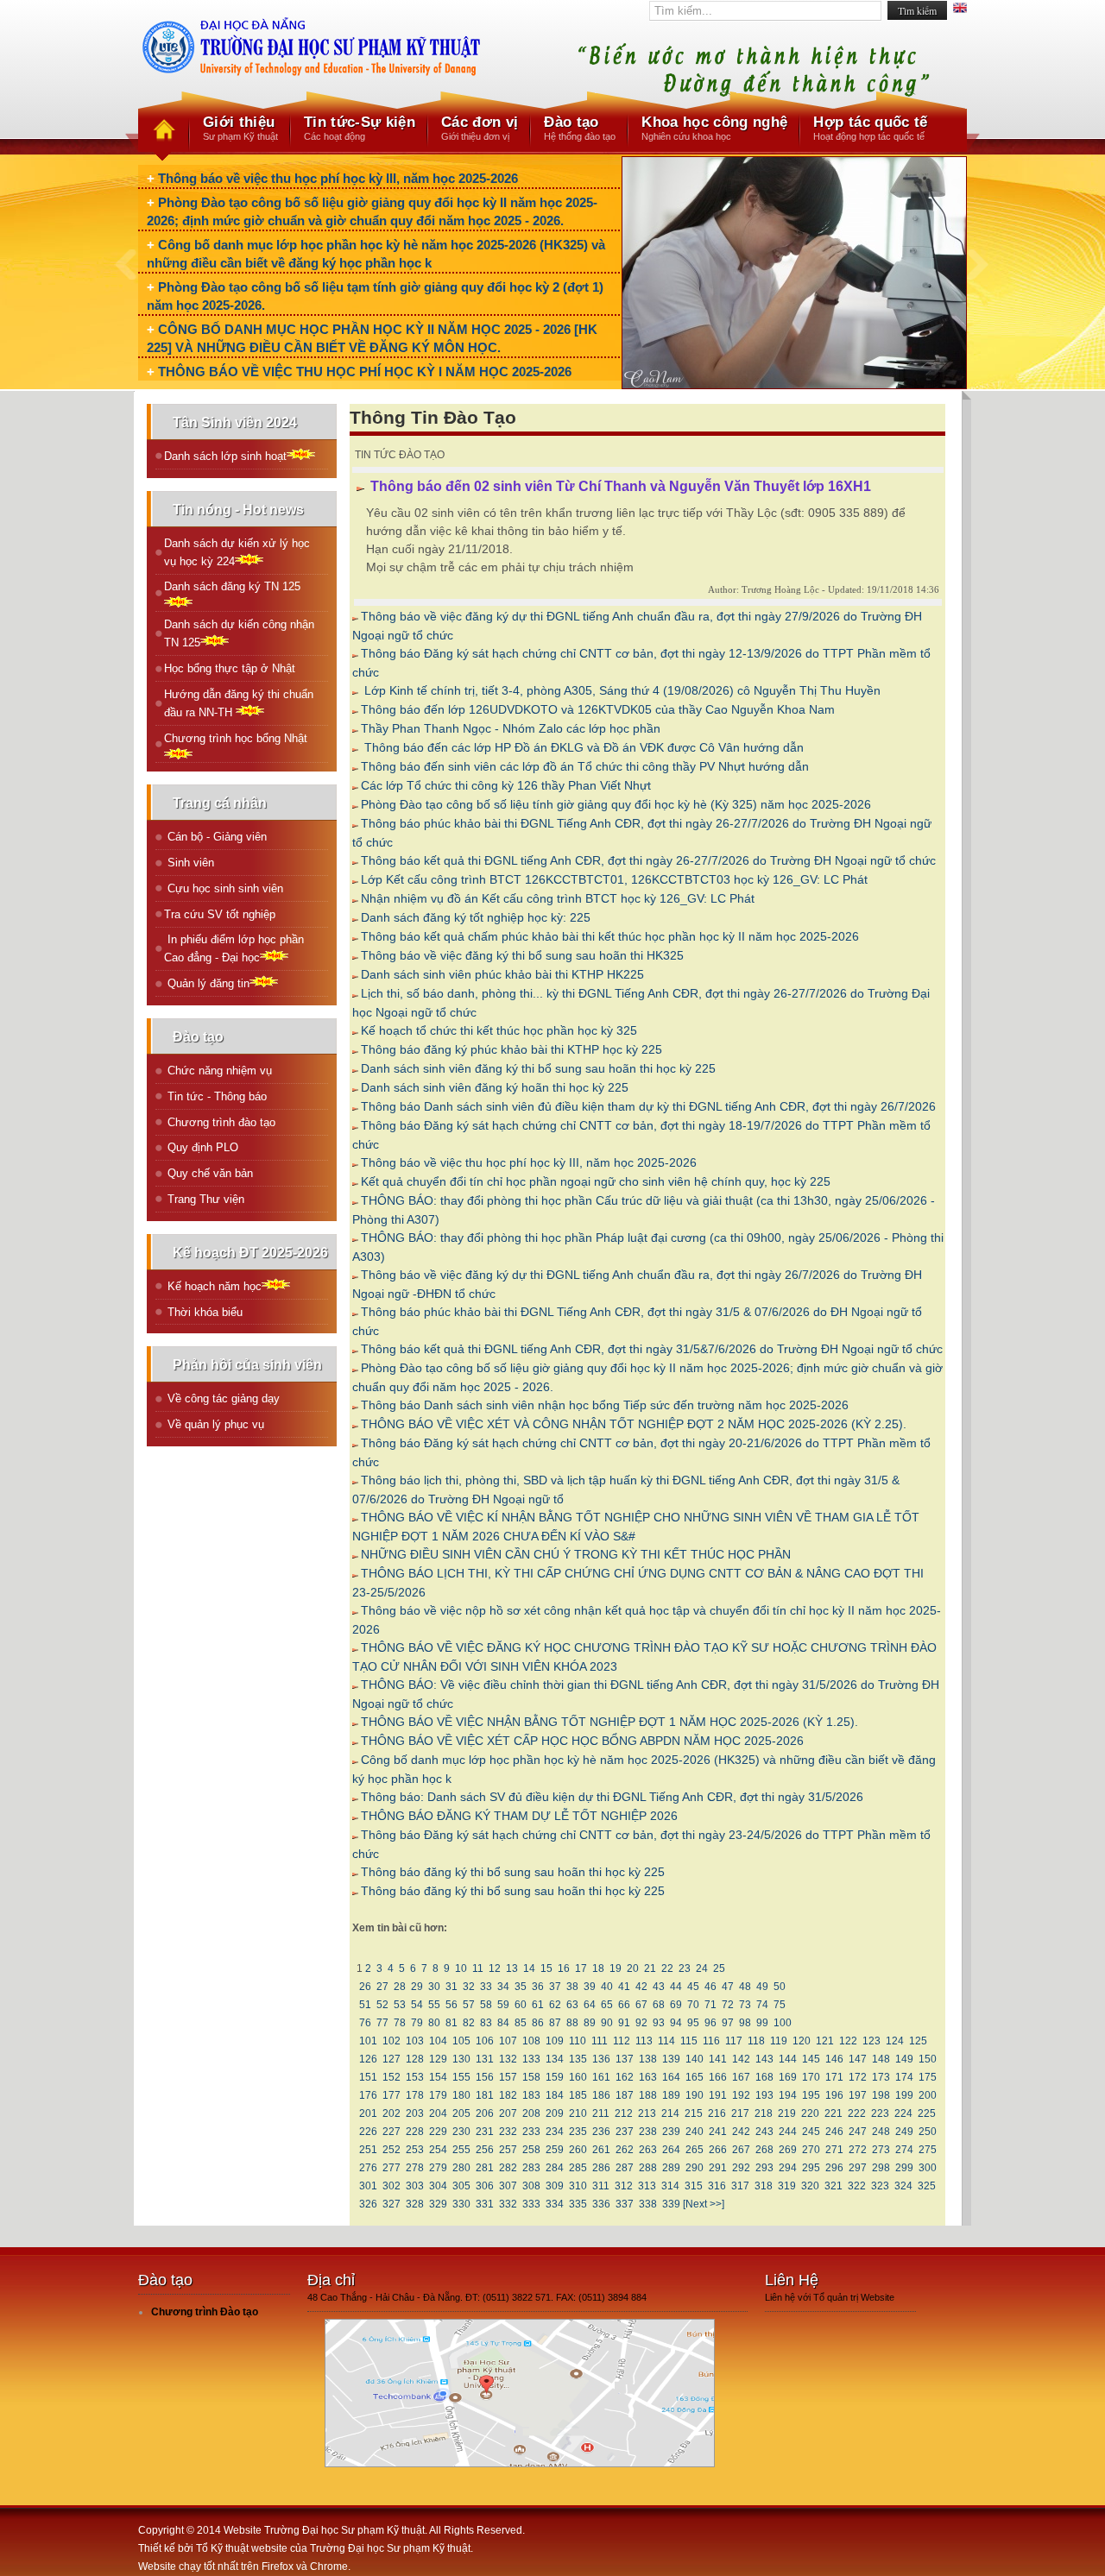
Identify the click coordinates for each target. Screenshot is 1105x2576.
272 (858, 2150)
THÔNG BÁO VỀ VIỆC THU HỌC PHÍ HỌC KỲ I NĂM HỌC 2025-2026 (365, 372)
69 (676, 2005)
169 (788, 2077)
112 (622, 2041)
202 (391, 2113)
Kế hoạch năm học (213, 1286)
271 (834, 2150)
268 (764, 2150)
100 (783, 2023)
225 (927, 2113)
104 (438, 2041)
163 (648, 2077)
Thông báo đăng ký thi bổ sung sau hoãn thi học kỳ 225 (513, 1872)
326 (368, 2204)
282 (508, 2168)
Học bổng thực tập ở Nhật (230, 668)
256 (485, 2150)
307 (508, 2186)
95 (693, 2023)
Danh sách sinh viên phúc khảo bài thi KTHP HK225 (502, 974)
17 (581, 1968)
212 (624, 2113)
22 (667, 1968)
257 (508, 2150)
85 (521, 2023)
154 (438, 2077)
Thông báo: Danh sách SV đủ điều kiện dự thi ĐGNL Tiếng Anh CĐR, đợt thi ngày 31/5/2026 (612, 1797)
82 (469, 2023)
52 (382, 2005)
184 (555, 2095)
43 (659, 1987)
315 (694, 2186)
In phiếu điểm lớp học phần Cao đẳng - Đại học (234, 948)
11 (478, 1968)
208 (531, 2113)
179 (438, 2095)
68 (659, 2005)
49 (762, 1987)
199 (904, 2095)
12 (495, 1968)
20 (633, 1968)
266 (718, 2150)
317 (740, 2186)
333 (531, 2204)
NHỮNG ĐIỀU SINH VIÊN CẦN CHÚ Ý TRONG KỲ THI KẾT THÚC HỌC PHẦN (576, 1554)
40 (607, 1987)
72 (728, 2005)
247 (858, 2132)
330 (461, 2204)
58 (486, 2005)
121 (825, 2041)
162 (625, 2077)
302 (391, 2186)
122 (848, 2041)
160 (578, 2077)
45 (693, 1987)
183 (531, 2095)
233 (531, 2132)
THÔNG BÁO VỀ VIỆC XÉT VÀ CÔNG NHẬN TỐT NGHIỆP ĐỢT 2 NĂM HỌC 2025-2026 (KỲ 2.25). (634, 1424)
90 (607, 2023)
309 (555, 2186)
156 (485, 2077)
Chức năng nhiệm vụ (218, 1071)
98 (745, 2023)
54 (417, 2005)
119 (779, 2041)
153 (415, 2077)
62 (555, 2005)
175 (928, 2077)
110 (578, 2041)
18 (598, 1968)
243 (764, 2132)
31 (451, 1987)
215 (694, 2113)
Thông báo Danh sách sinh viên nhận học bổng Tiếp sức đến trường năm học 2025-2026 (605, 1405)
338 (648, 2204)
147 (858, 2059)
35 (521, 1987)
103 (415, 2041)
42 (641, 1987)
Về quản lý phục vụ (214, 1424)
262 (625, 2150)
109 (555, 2041)
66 (624, 2005)
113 (644, 2041)
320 (810, 2186)
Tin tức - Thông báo (215, 1096)
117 (734, 2041)
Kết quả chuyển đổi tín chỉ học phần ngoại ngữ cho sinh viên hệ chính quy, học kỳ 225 (596, 1181)
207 (508, 2113)
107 (508, 2041)
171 (834, 2077)
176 (368, 2095)
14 (529, 1968)
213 (647, 2113)
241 (718, 2132)
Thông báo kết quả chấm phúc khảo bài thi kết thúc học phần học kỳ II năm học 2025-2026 (610, 936)
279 (438, 2168)
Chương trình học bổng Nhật (236, 738)
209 (555, 2113)
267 (741, 2150)
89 (590, 2023)
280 (461, 2168)
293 (764, 2168)
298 (881, 2168)
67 (641, 2005)
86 (538, 2023)
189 (671, 2095)
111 (600, 2041)
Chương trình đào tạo (220, 1122)
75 (780, 2005)
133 (531, 2059)
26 (365, 1987)
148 (881, 2059)
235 (578, 2132)
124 (895, 2041)
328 (415, 2204)
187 (625, 2095)
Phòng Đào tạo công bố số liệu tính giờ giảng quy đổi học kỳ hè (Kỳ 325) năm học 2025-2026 (616, 804)
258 (531, 2150)
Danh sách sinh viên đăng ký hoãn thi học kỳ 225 (495, 1087)
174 (904, 2077)
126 (368, 2059)
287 (625, 2168)
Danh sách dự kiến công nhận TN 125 (239, 633)
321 (833, 2186)
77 (382, 2023)
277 (391, 2168)
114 (666, 2041)
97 (728, 2023)
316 (717, 2186)
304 (438, 2186)
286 (601, 2168)
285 (578, 2168)
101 (368, 2041)
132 (508, 2059)
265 (695, 2150)
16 (564, 1968)
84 (503, 2023)
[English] (960, 10)
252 (391, 2150)
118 (756, 2041)
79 (417, 2023)
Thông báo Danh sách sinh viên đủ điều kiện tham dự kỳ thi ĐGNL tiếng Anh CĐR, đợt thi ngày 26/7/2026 (648, 1106)
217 (740, 2113)
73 (745, 2005)
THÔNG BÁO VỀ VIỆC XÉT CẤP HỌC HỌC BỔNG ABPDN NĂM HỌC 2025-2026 (582, 1741)
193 (764, 2095)
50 (780, 1987)
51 (365, 2005)
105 (461, 2041)
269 (788, 2150)
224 (903, 2113)
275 (928, 2150)
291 (718, 2168)
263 (648, 2150)
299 (904, 2168)
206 (485, 2113)
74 (762, 2005)
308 (531, 2186)
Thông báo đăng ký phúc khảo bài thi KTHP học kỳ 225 (511, 1049)
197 (858, 2095)
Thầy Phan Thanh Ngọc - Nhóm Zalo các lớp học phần (511, 728)
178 (415, 2095)
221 (833, 2113)
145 (811, 2059)
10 (461, 1968)
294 (788, 2168)
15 (546, 1968)
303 (415, 2186)
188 (648, 2095)
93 (659, 2023)
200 (928, 2095)
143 (764, 2059)
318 (764, 2186)
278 (415, 2168)
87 (555, 2023)
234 (555, 2132)
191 (718, 2095)
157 (508, 2077)
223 (880, 2113)
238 (648, 2132)
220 (810, 2113)
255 (461, 2150)
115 (689, 2041)
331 (485, 2204)
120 (802, 2041)
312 (624, 2186)
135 (578, 2059)
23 (685, 1968)
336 (601, 2204)
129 (438, 2059)
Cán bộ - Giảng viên (215, 837)
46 (710, 1987)
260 (578, 2150)
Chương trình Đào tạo (205, 2312)
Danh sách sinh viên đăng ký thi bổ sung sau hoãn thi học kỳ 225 (538, 1068)
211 (601, 2113)
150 (928, 2059)
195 (811, 2095)
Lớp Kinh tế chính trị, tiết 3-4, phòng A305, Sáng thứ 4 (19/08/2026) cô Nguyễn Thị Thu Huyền (621, 690)
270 (811, 2150)
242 (741, 2132)
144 (788, 2059)
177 (391, 2095)
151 (368, 2077)
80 (434, 2023)
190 (695, 2095)
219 (787, 2113)
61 (538, 2005)
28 (400, 1987)
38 (572, 1987)
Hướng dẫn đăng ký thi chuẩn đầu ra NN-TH (239, 703)
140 (695, 2059)
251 (368, 2150)
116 (711, 2041)
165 (695, 2077)
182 (508, 2095)
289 (671, 2168)
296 (834, 2168)
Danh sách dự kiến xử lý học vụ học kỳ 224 (237, 552)
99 (762, 2023)
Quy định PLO (201, 1147)
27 (382, 1987)
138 (648, 2059)
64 (590, 2005)
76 (365, 2023)
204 (438, 2113)
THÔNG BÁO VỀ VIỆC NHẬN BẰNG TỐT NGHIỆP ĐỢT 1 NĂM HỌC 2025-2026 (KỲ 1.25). (609, 1722)
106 (485, 2041)
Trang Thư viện (204, 1199)
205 (461, 2113)
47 (728, 1987)
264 (671, 2150)
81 (451, 2023)
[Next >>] (704, 2204)
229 (438, 2132)
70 (693, 2005)
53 (400, 2005)
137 (625, 2059)
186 (601, 2095)
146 (834, 2059)
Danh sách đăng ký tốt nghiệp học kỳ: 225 (476, 917)
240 (695, 2132)
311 (601, 2186)
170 (811, 2077)
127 (391, 2059)
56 (451, 2005)
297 (858, 2168)
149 (904, 2059)
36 (538, 1987)
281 (485, 2168)
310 (578, 2186)
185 (578, 2095)
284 (555, 2168)
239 (671, 2132)
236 (601, 2132)
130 (461, 2059)
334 (555, 2204)
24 (702, 1968)
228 (415, 2132)
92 (641, 2023)
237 (625, 2132)
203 (415, 2113)
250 (928, 2132)
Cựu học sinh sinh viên (224, 888)
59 (503, 2005)
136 (601, 2059)
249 (904, 2132)
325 (927, 2186)
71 (710, 2005)
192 (741, 2095)
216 (717, 2113)
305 (461, 2186)
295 (811, 2168)
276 (368, 2168)
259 (555, 2150)
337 (625, 2204)
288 (648, 2168)
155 (461, 2077)
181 (485, 2095)
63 (572, 2005)
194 (788, 2095)
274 (904, 2150)
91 (624, 2023)
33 (486, 1987)
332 (508, 2204)
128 (415, 2059)
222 (857, 2113)
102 (391, 2041)
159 (555, 2077)
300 (928, 2168)
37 (555, 1987)
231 (485, 2132)
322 (857, 2186)
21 (650, 1968)
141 (718, 2059)
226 (368, 2132)
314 (670, 2186)
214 (670, 2113)
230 (461, 2132)
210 (578, 2113)
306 (485, 2186)
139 (671, 2059)
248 (881, 2132)
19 (616, 1968)
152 (391, 2077)
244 (788, 2132)
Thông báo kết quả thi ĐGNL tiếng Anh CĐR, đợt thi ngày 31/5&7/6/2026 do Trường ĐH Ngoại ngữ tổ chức (652, 1349)
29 (417, 1987)
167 (741, 2077)
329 (438, 2204)
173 (881, 2077)
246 (834, 2132)
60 (521, 2005)
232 (508, 2132)
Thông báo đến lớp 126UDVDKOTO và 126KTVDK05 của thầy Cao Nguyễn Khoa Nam (598, 709)
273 (881, 2150)
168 (764, 2077)
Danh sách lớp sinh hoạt (225, 456)
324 (903, 2186)
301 (368, 2186)
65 (607, 2005)
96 (710, 2023)
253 (415, 2150)
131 (485, 2059)
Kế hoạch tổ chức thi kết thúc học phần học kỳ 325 (499, 1030)
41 (624, 1987)
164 (671, 2077)
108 (531, 2041)
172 (858, 2077)
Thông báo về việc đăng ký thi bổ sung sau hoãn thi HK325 (522, 955)
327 (391, 2204)
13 (512, 1968)
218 (764, 2113)
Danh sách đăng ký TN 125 (232, 586)
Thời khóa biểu (203, 1312)
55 (434, 2005)
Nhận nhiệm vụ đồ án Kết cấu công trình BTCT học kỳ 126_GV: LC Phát (558, 898)
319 (787, 2186)
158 (531, 2077)
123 (871, 2041)
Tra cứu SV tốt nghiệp (220, 914)
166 (718, 2077)
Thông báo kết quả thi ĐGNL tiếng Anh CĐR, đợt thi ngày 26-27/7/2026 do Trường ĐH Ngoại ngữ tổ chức (648, 860)
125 (918, 2041)
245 (811, 2132)
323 (880, 2186)
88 (572, 2023)
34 (503, 1987)
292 (741, 2168)
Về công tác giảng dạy (222, 1398)
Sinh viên (189, 863)
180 (461, 2095)
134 (555, 2059)
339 (671, 2204)
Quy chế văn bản (208, 1173)
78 (400, 2023)
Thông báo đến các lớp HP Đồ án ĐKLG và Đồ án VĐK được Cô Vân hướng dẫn (582, 747)
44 (676, 1987)
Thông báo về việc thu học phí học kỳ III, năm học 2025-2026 (338, 178)
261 (601, 2150)
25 (719, 1968)
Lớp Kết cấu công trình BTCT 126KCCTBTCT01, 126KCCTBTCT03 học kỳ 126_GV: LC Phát (614, 879)
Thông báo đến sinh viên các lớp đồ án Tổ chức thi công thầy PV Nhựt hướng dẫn (585, 766)
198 (881, 2095)
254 (438, 2150)
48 (745, 1987)
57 (469, 2005)
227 (391, 2132)
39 (590, 1987)
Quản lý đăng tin (207, 983)
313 (647, 2186)
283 (531, 2168)
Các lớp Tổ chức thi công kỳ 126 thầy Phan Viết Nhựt (506, 785)
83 (486, 2023)
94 (676, 2023)
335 (578, 2204)
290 (695, 2168)
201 (368, 2113)
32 (469, 1987)
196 (834, 2095)
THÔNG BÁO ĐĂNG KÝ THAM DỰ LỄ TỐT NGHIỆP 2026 (519, 1816)
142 (741, 2059)
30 (434, 1987)
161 (601, 2077)
